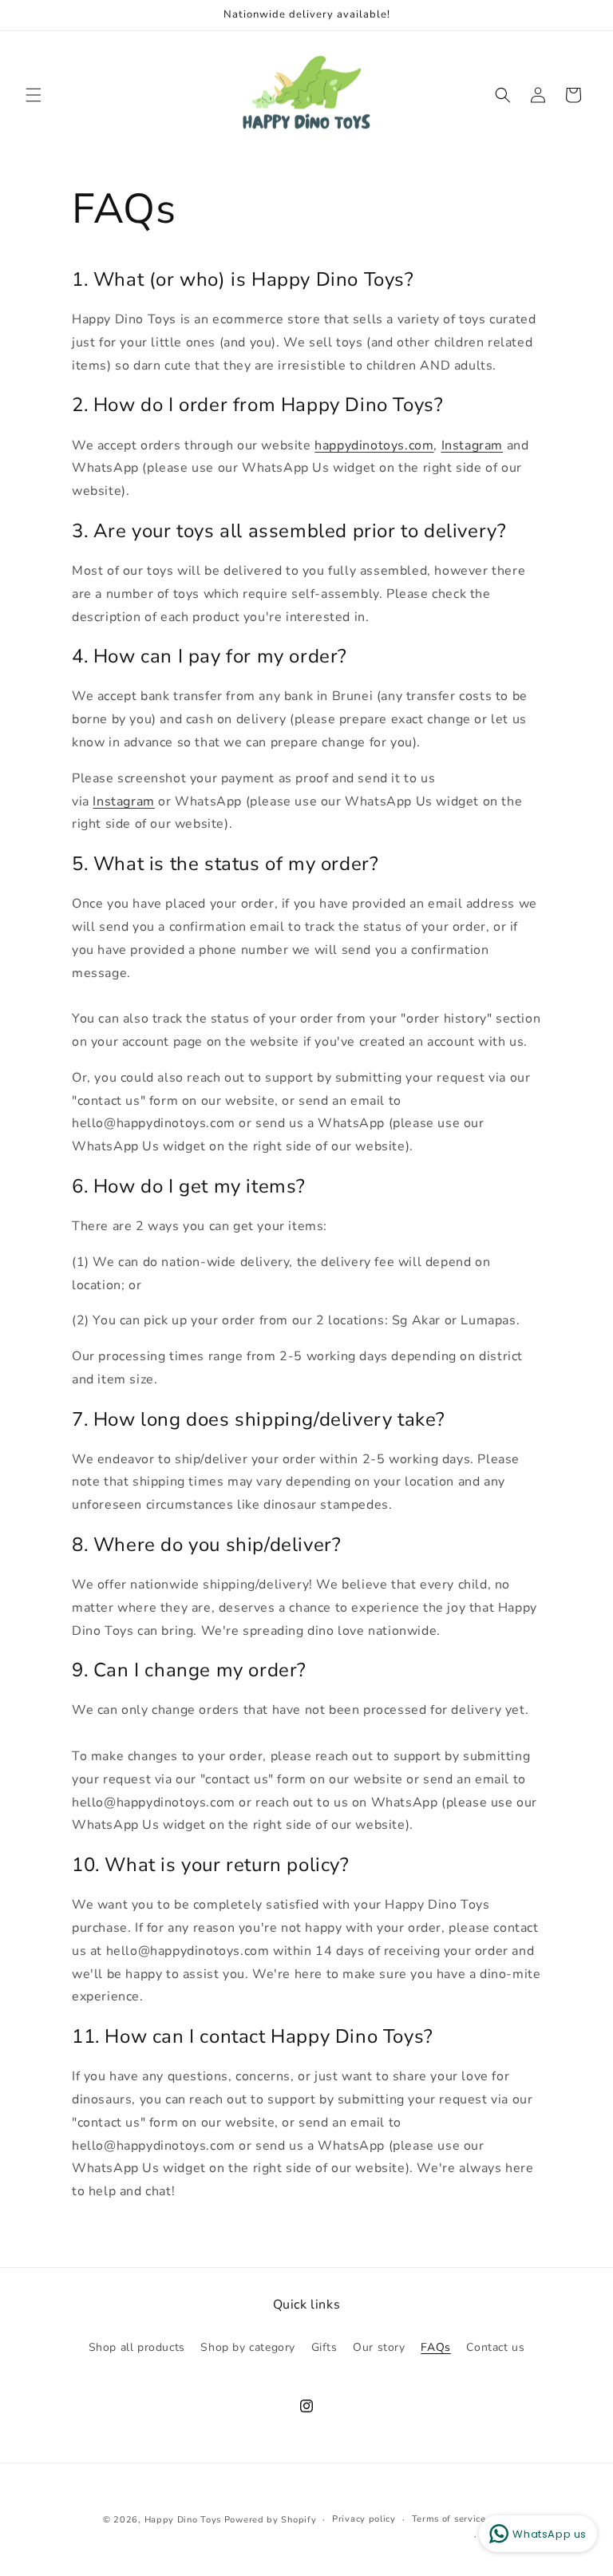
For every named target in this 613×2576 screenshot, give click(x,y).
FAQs (435, 2347)
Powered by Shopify (271, 2520)
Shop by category (248, 2347)
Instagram (472, 445)
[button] (34, 95)
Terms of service (449, 2519)
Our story (379, 2347)
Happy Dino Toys (183, 2520)
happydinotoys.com (374, 445)
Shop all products (137, 2347)
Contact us (495, 2347)
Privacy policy (364, 2519)
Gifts (324, 2347)
